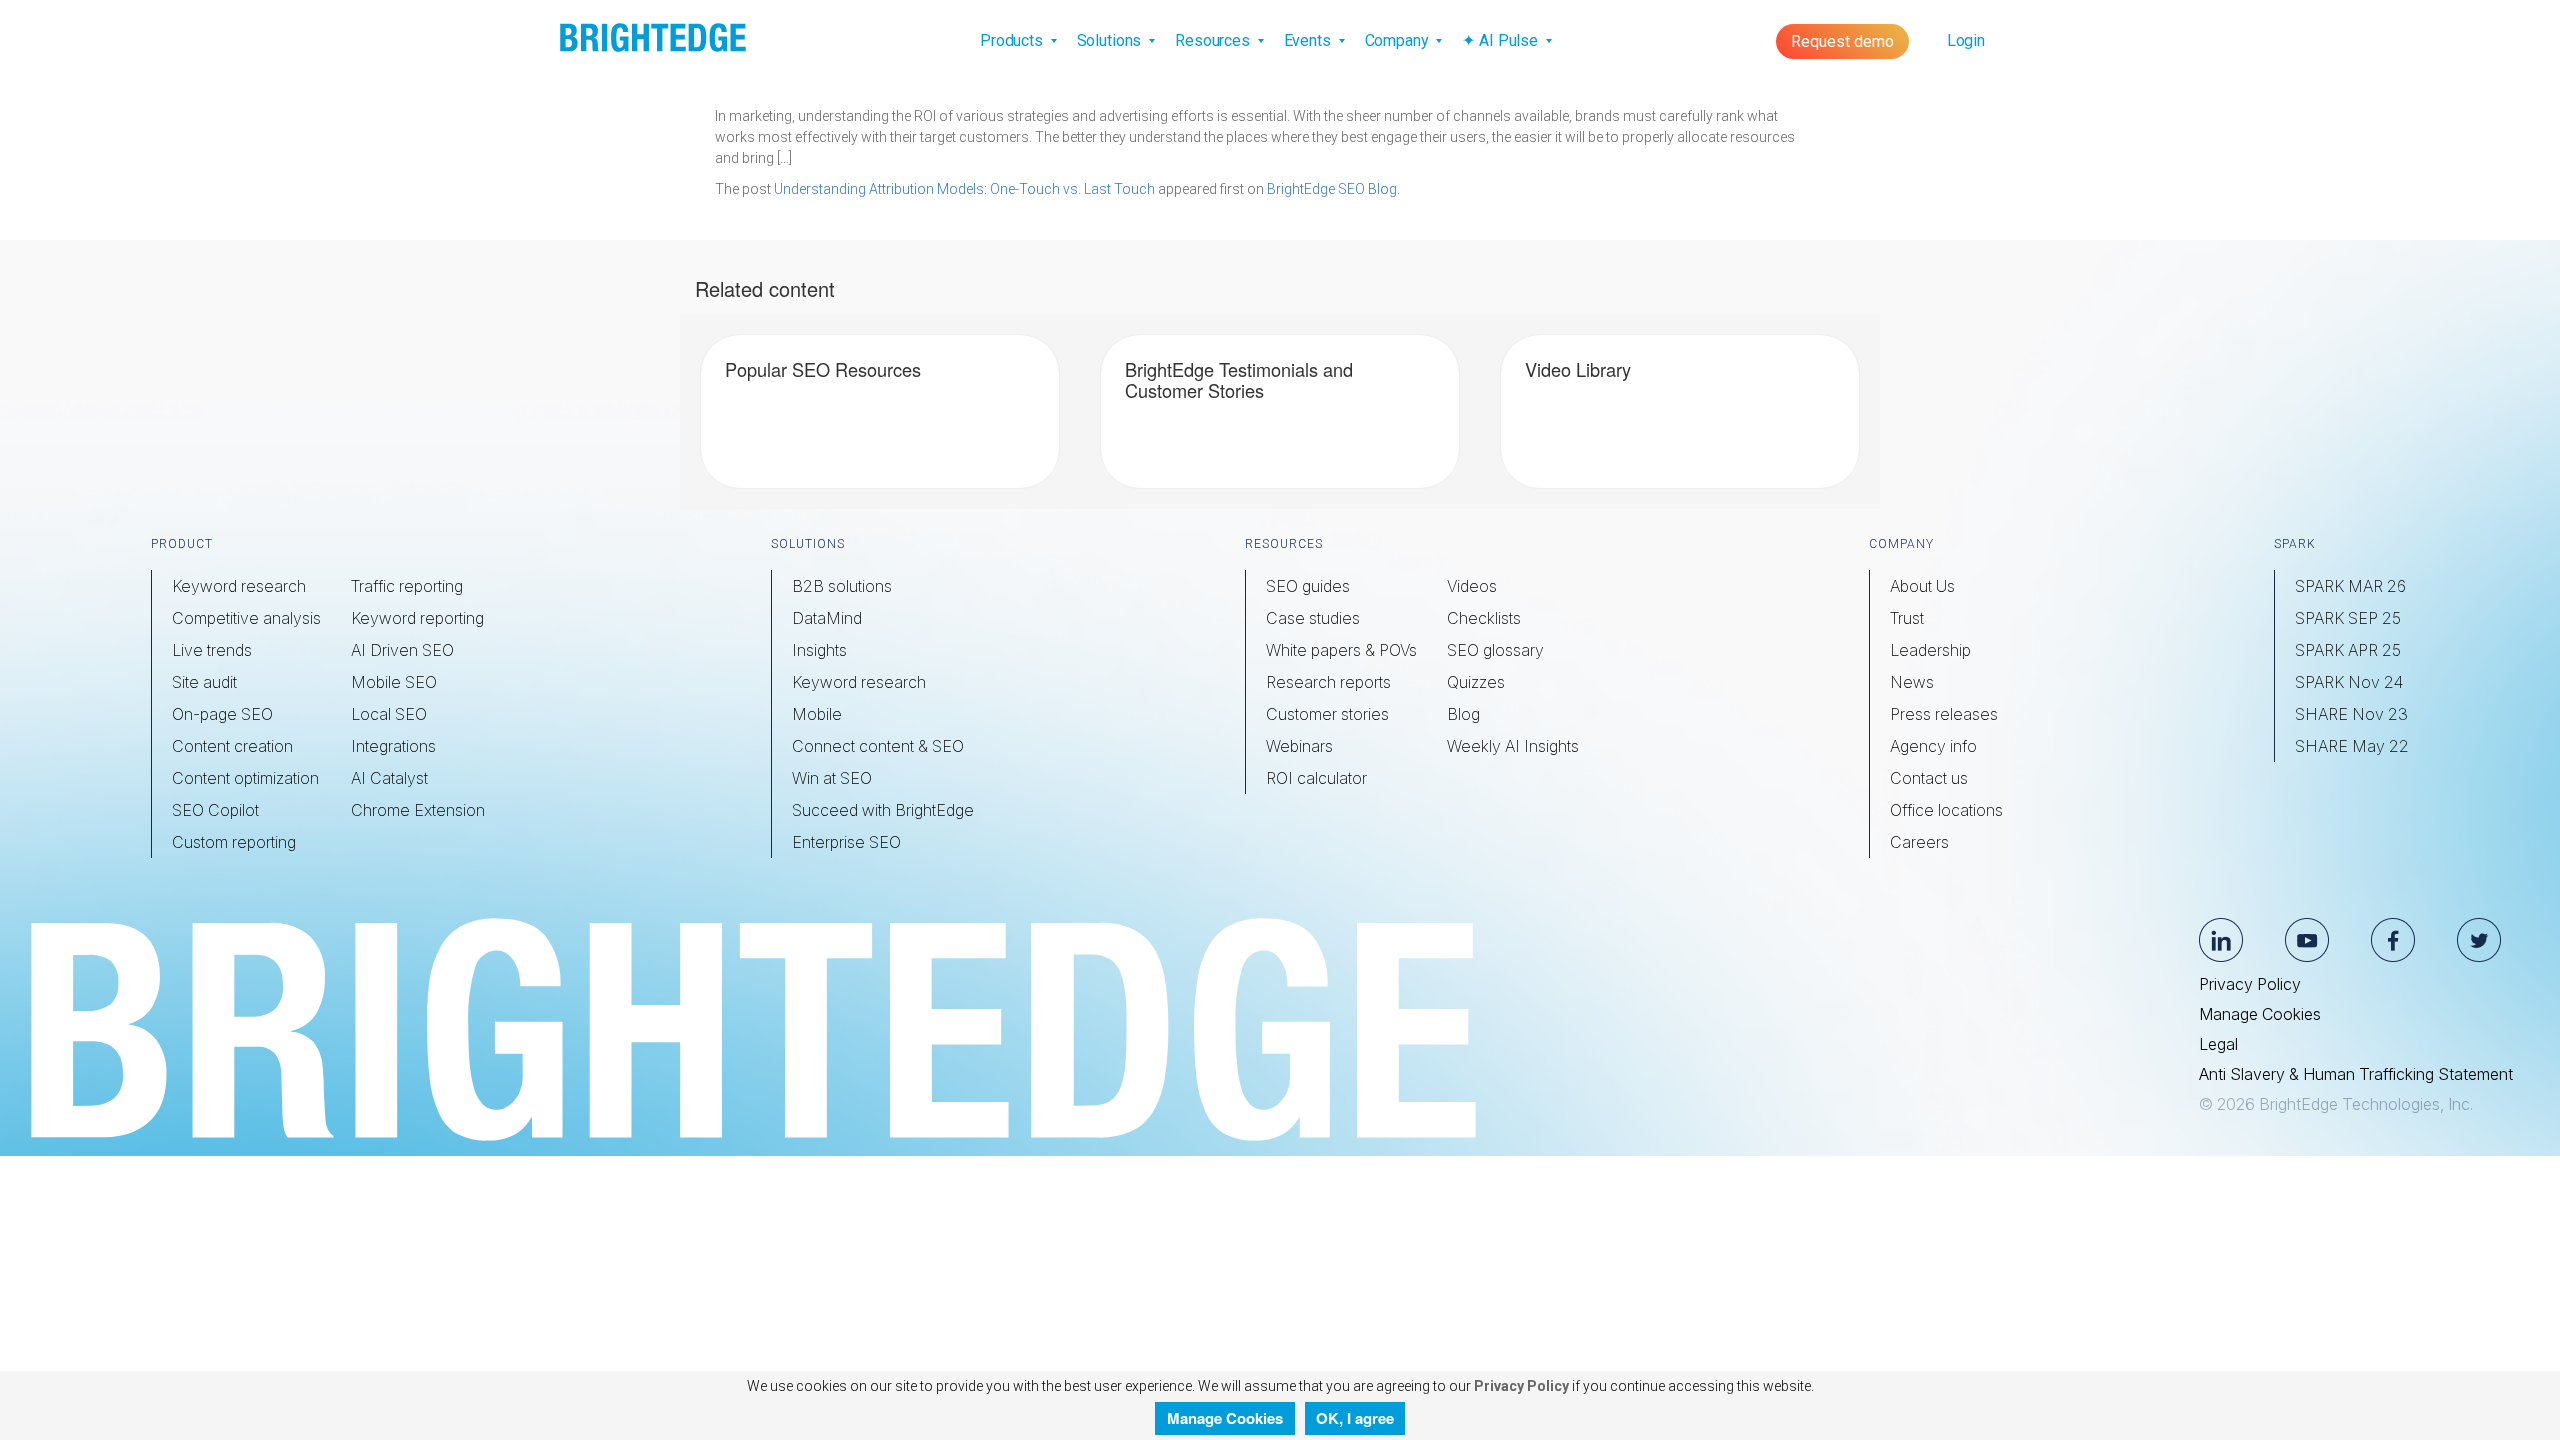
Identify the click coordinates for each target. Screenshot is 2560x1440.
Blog (1463, 714)
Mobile (817, 714)
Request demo (1842, 41)
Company (1399, 40)
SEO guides (1308, 586)
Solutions (1111, 40)
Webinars (1299, 746)
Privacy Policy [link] (1520, 1386)
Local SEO (389, 714)
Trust (1907, 618)
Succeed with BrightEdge (883, 810)
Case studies (1313, 618)
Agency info (1933, 746)
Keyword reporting (417, 618)
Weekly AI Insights (1513, 746)
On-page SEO (222, 714)
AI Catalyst (389, 778)
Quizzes (1476, 682)
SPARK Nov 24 (2349, 682)
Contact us (1929, 778)
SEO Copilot (215, 810)
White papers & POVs (1341, 650)
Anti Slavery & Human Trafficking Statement (2356, 1074)
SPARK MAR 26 (2350, 586)
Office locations (1946, 810)
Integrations (393, 746)
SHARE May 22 (2352, 746)
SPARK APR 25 (2348, 650)
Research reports (1328, 682)
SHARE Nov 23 (2351, 714)
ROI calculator (1316, 778)
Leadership (1930, 650)
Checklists (1484, 618)
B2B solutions (842, 586)
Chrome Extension (418, 810)
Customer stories (1327, 714)
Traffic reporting (407, 586)
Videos (1472, 586)
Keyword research (239, 586)
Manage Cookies (2260, 1014)
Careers (1919, 842)
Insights (819, 650)
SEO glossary (1495, 650)
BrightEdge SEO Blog (1332, 189)
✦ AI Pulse (1501, 40)
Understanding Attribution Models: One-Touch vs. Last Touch (964, 189)
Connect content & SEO (878, 746)
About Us (1922, 586)
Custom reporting (234, 842)
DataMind (827, 618)
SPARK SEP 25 (2348, 618)
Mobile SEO (394, 682)
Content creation (232, 746)
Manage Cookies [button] (1225, 1418)
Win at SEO (832, 778)
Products (1013, 40)
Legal (2218, 1044)
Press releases (1944, 714)
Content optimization (245, 778)
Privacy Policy (2250, 984)
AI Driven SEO (402, 650)
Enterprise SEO (846, 842)
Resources (1214, 40)
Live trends (212, 650)
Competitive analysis (246, 618)
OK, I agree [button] (1355, 1418)
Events (1309, 40)
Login (1966, 40)
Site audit (204, 682)
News (1912, 682)
